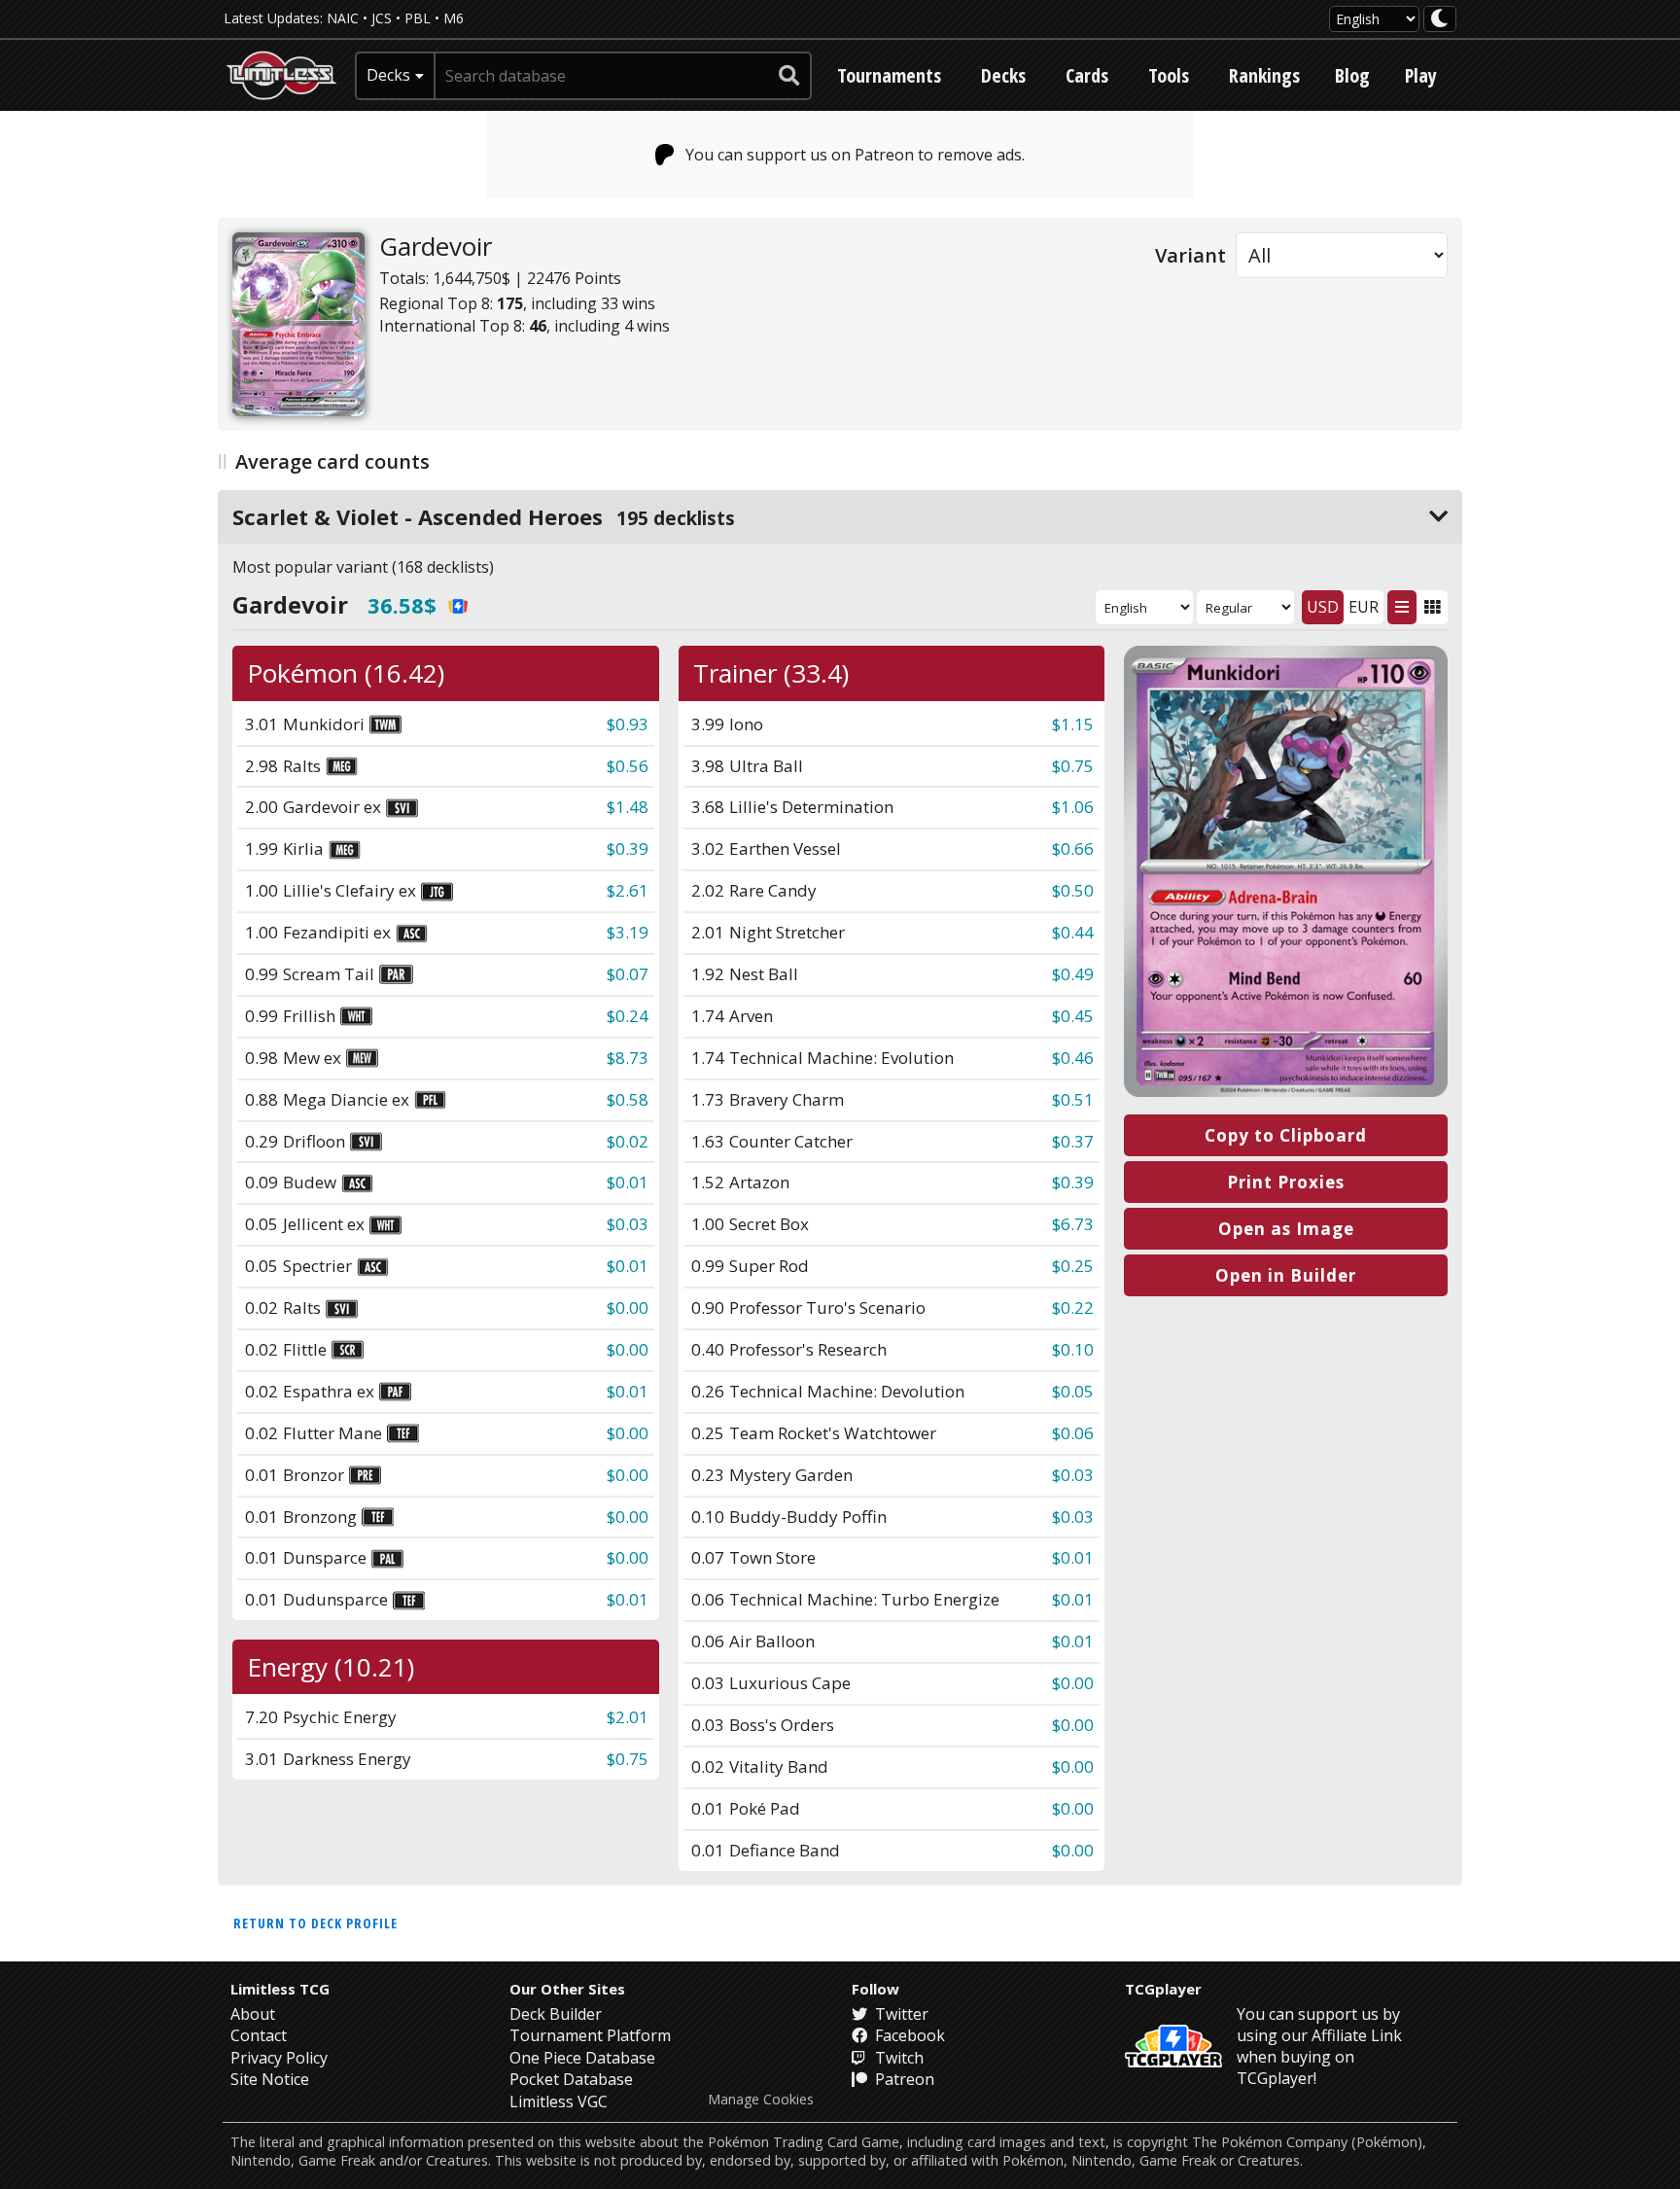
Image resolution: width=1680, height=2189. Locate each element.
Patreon (903, 2079)
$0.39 (628, 848)
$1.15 (1073, 724)
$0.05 (1073, 1391)
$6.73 (1073, 1224)
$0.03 (628, 1224)
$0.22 (1073, 1307)
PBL (418, 18)
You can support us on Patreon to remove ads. (855, 155)
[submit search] (789, 76)
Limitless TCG (280, 1989)
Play (1421, 75)
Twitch (897, 2058)
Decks (1003, 75)
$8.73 (628, 1058)
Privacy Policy (279, 2058)
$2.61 (628, 890)
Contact (259, 2035)
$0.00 (628, 1307)
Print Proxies (1286, 1182)
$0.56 (628, 766)
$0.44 (1073, 932)
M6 (454, 18)
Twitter (900, 2014)
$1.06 (1073, 807)
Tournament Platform (590, 2035)
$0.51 (1073, 1099)
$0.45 (1073, 1016)
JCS (382, 18)
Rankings (1264, 75)
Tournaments (889, 75)
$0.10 (1073, 1349)
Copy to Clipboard (1286, 1135)
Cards (1087, 75)
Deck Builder (556, 2014)
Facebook (908, 2035)
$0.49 (1073, 974)
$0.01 (628, 1182)
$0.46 (1073, 1058)
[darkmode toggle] (1440, 19)
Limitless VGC (559, 2101)
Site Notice (270, 2079)
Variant (1190, 255)
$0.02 (628, 1141)
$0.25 (1073, 1266)
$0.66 (1073, 848)
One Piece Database (582, 2058)
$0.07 (628, 974)
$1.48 (628, 807)
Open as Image (1286, 1229)
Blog (1352, 75)
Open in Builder (1286, 1275)
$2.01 (628, 1717)
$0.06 (1073, 1433)
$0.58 (628, 1099)
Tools (1169, 75)
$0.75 (1073, 766)
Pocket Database (571, 2079)
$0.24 (628, 1016)
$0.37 (1073, 1141)
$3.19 (628, 932)
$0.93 (628, 724)
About (253, 2014)
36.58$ (402, 605)
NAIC (343, 18)
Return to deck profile (315, 1923)
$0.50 (1073, 890)
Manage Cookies (761, 2100)
